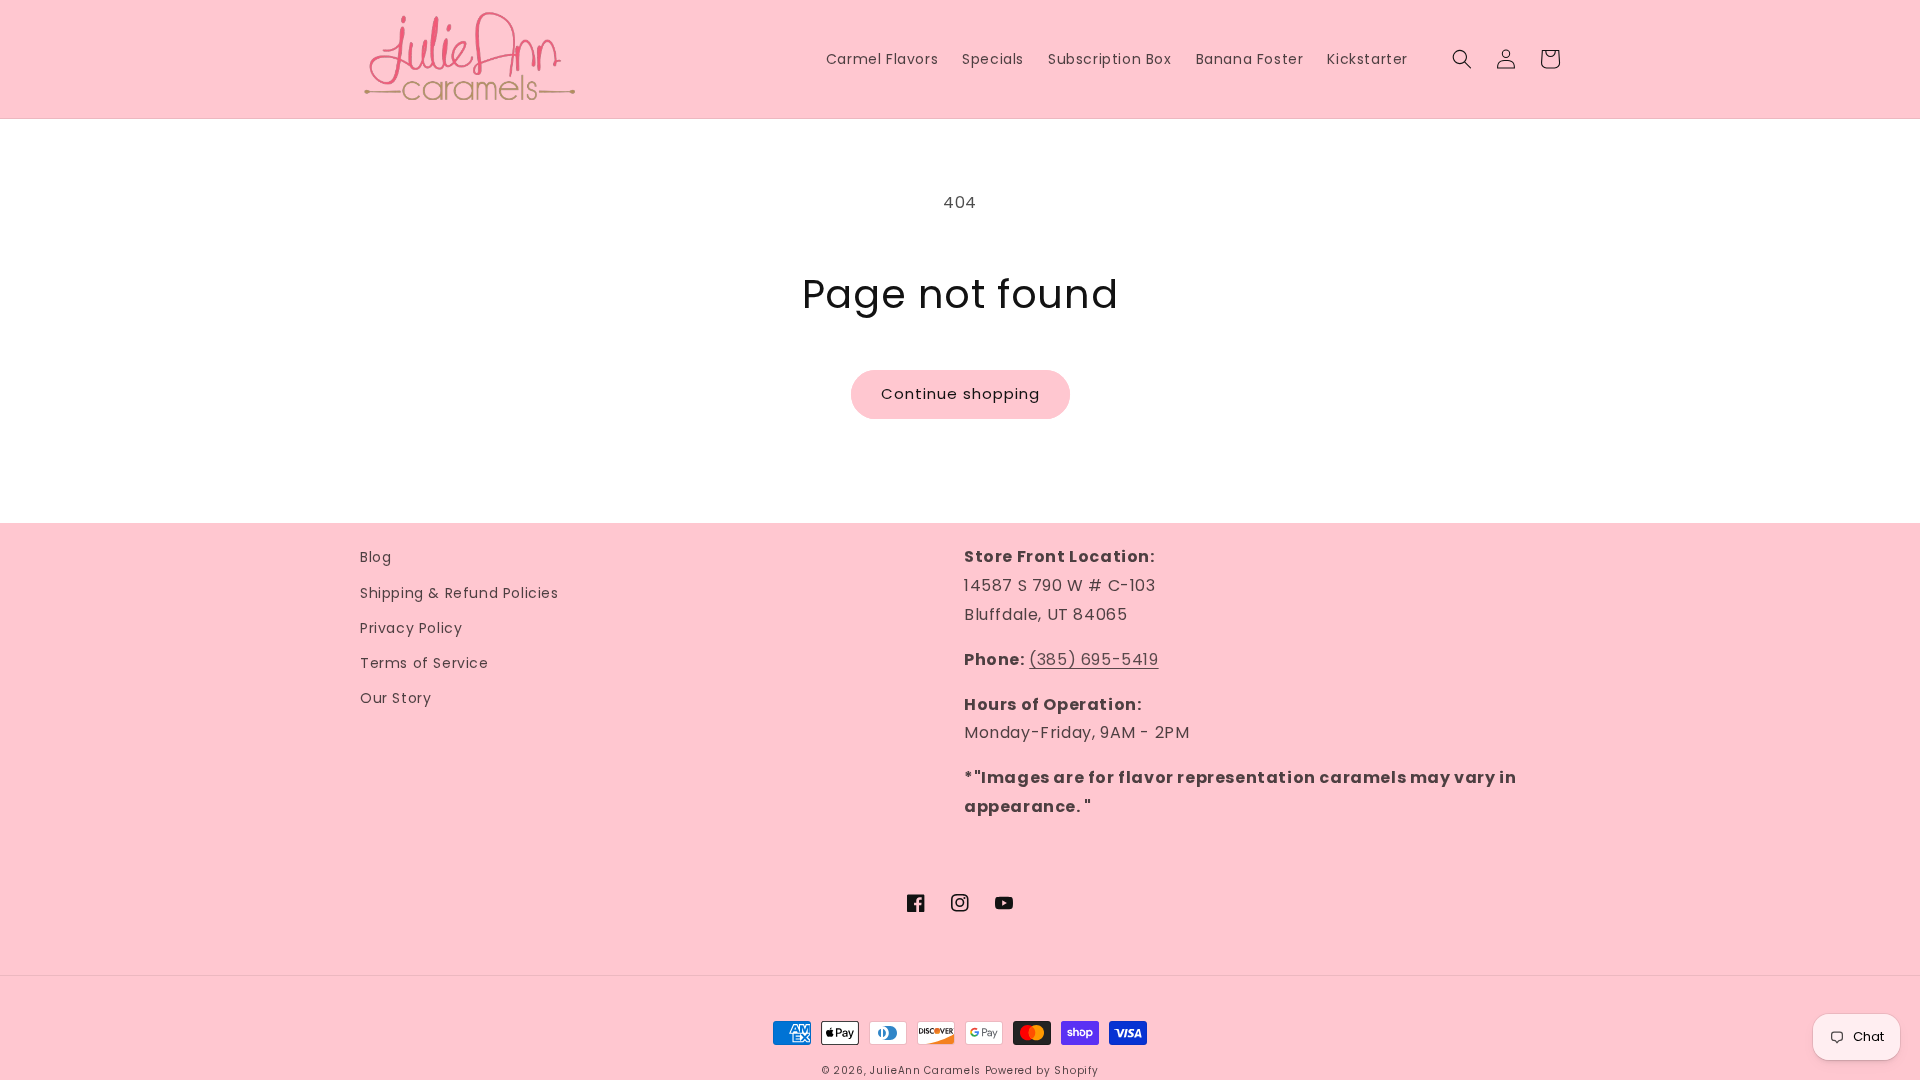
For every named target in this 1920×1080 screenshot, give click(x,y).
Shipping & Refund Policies (459, 593)
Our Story (395, 698)
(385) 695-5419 (1093, 659)
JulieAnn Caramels (925, 1070)
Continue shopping (960, 393)
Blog (375, 557)
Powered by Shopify (1042, 1070)
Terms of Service (424, 663)
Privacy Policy (411, 628)
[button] (1462, 59)
